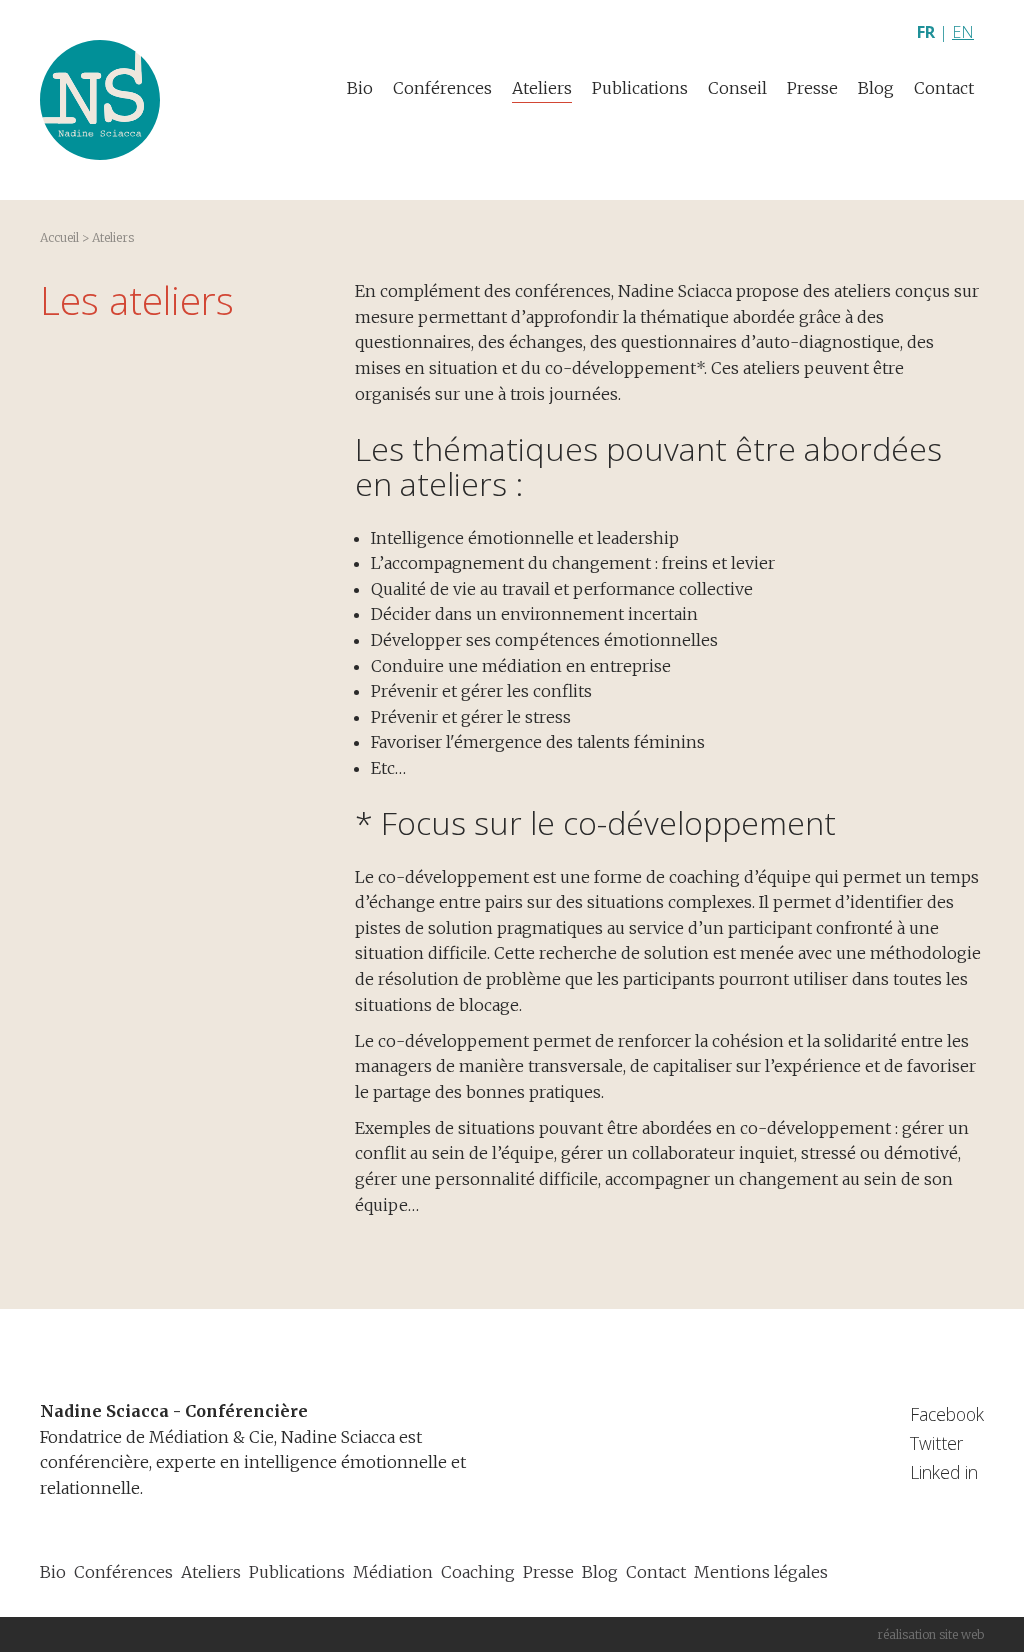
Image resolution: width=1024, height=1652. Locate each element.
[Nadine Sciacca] (100, 100)
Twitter (936, 1443)
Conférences (442, 88)
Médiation (393, 1572)
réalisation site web (930, 1634)
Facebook (947, 1414)
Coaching (478, 1572)
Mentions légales (761, 1572)
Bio (360, 88)
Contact (944, 88)
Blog (876, 88)
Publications (640, 88)
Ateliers (542, 88)
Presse (812, 88)
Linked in (944, 1472)
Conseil (737, 88)
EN (963, 32)
